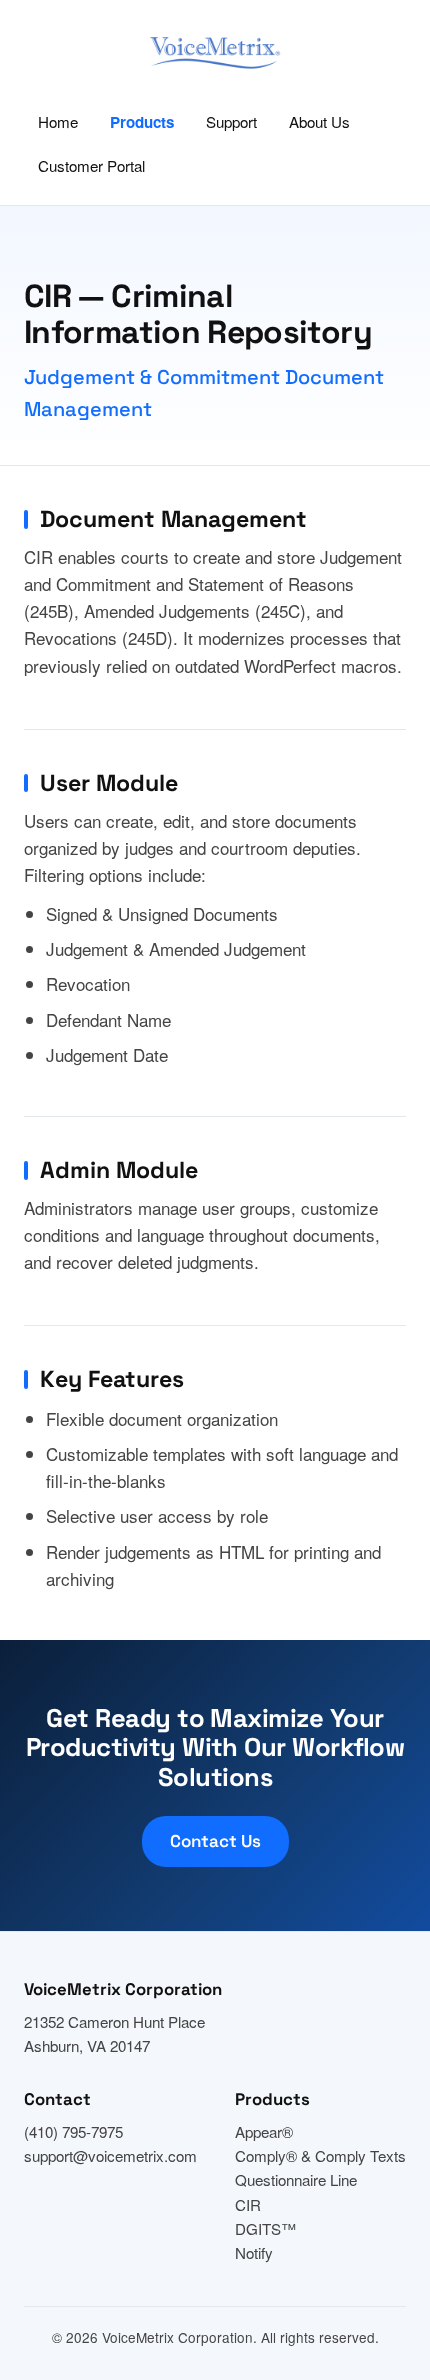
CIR (248, 2204)
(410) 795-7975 (73, 2131)
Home (58, 121)
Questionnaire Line (296, 2179)
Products (142, 122)
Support (231, 121)
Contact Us (215, 1841)
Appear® (264, 2131)
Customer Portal (91, 165)
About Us (319, 121)
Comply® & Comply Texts (320, 2155)
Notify (254, 2252)
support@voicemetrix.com (110, 2155)
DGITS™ (265, 2228)
